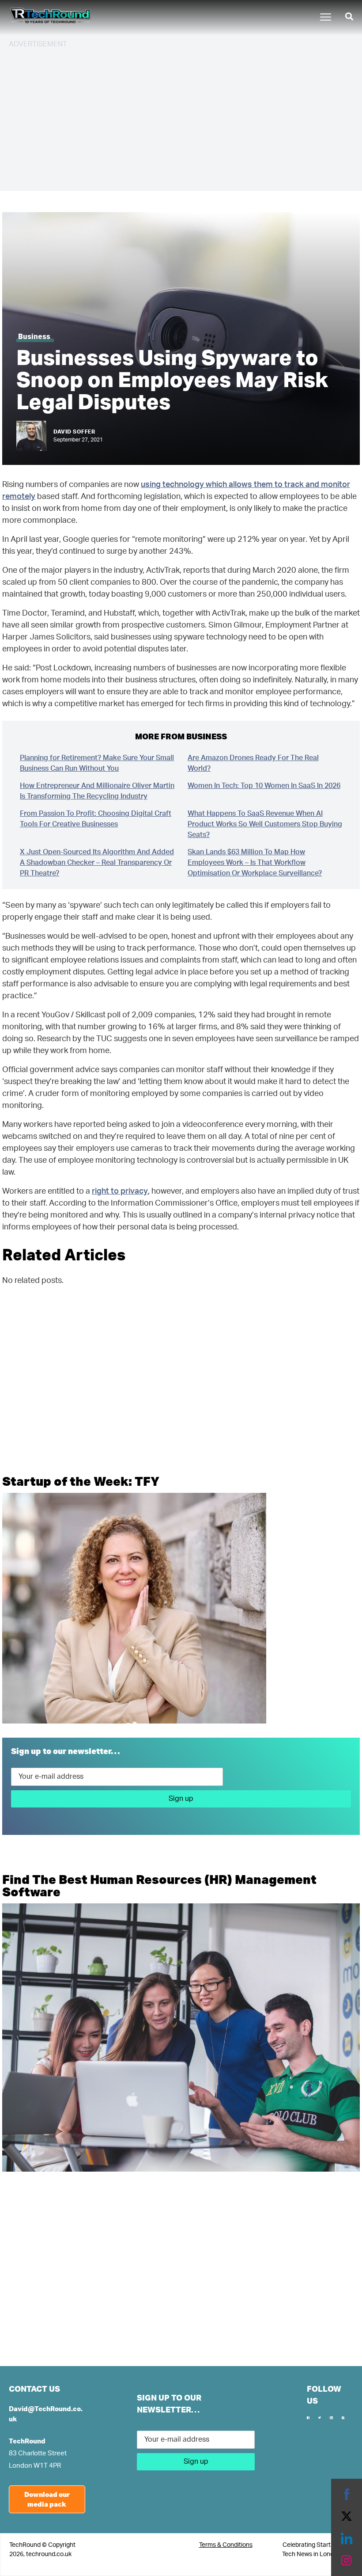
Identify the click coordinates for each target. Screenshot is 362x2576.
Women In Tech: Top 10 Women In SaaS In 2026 (264, 786)
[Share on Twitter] (347, 2516)
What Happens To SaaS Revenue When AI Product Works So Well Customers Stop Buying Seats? (265, 824)
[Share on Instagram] (347, 2561)
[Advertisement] (181, 118)
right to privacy (120, 1191)
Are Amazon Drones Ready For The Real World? (253, 763)
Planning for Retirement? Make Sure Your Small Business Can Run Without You (97, 763)
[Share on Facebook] (347, 2494)
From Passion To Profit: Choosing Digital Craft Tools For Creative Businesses (96, 819)
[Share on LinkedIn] (347, 2538)
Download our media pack (47, 2499)
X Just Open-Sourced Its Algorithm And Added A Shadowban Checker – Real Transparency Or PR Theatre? (97, 863)
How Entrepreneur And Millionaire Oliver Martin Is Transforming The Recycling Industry (97, 791)
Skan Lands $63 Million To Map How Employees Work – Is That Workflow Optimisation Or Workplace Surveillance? (255, 863)
